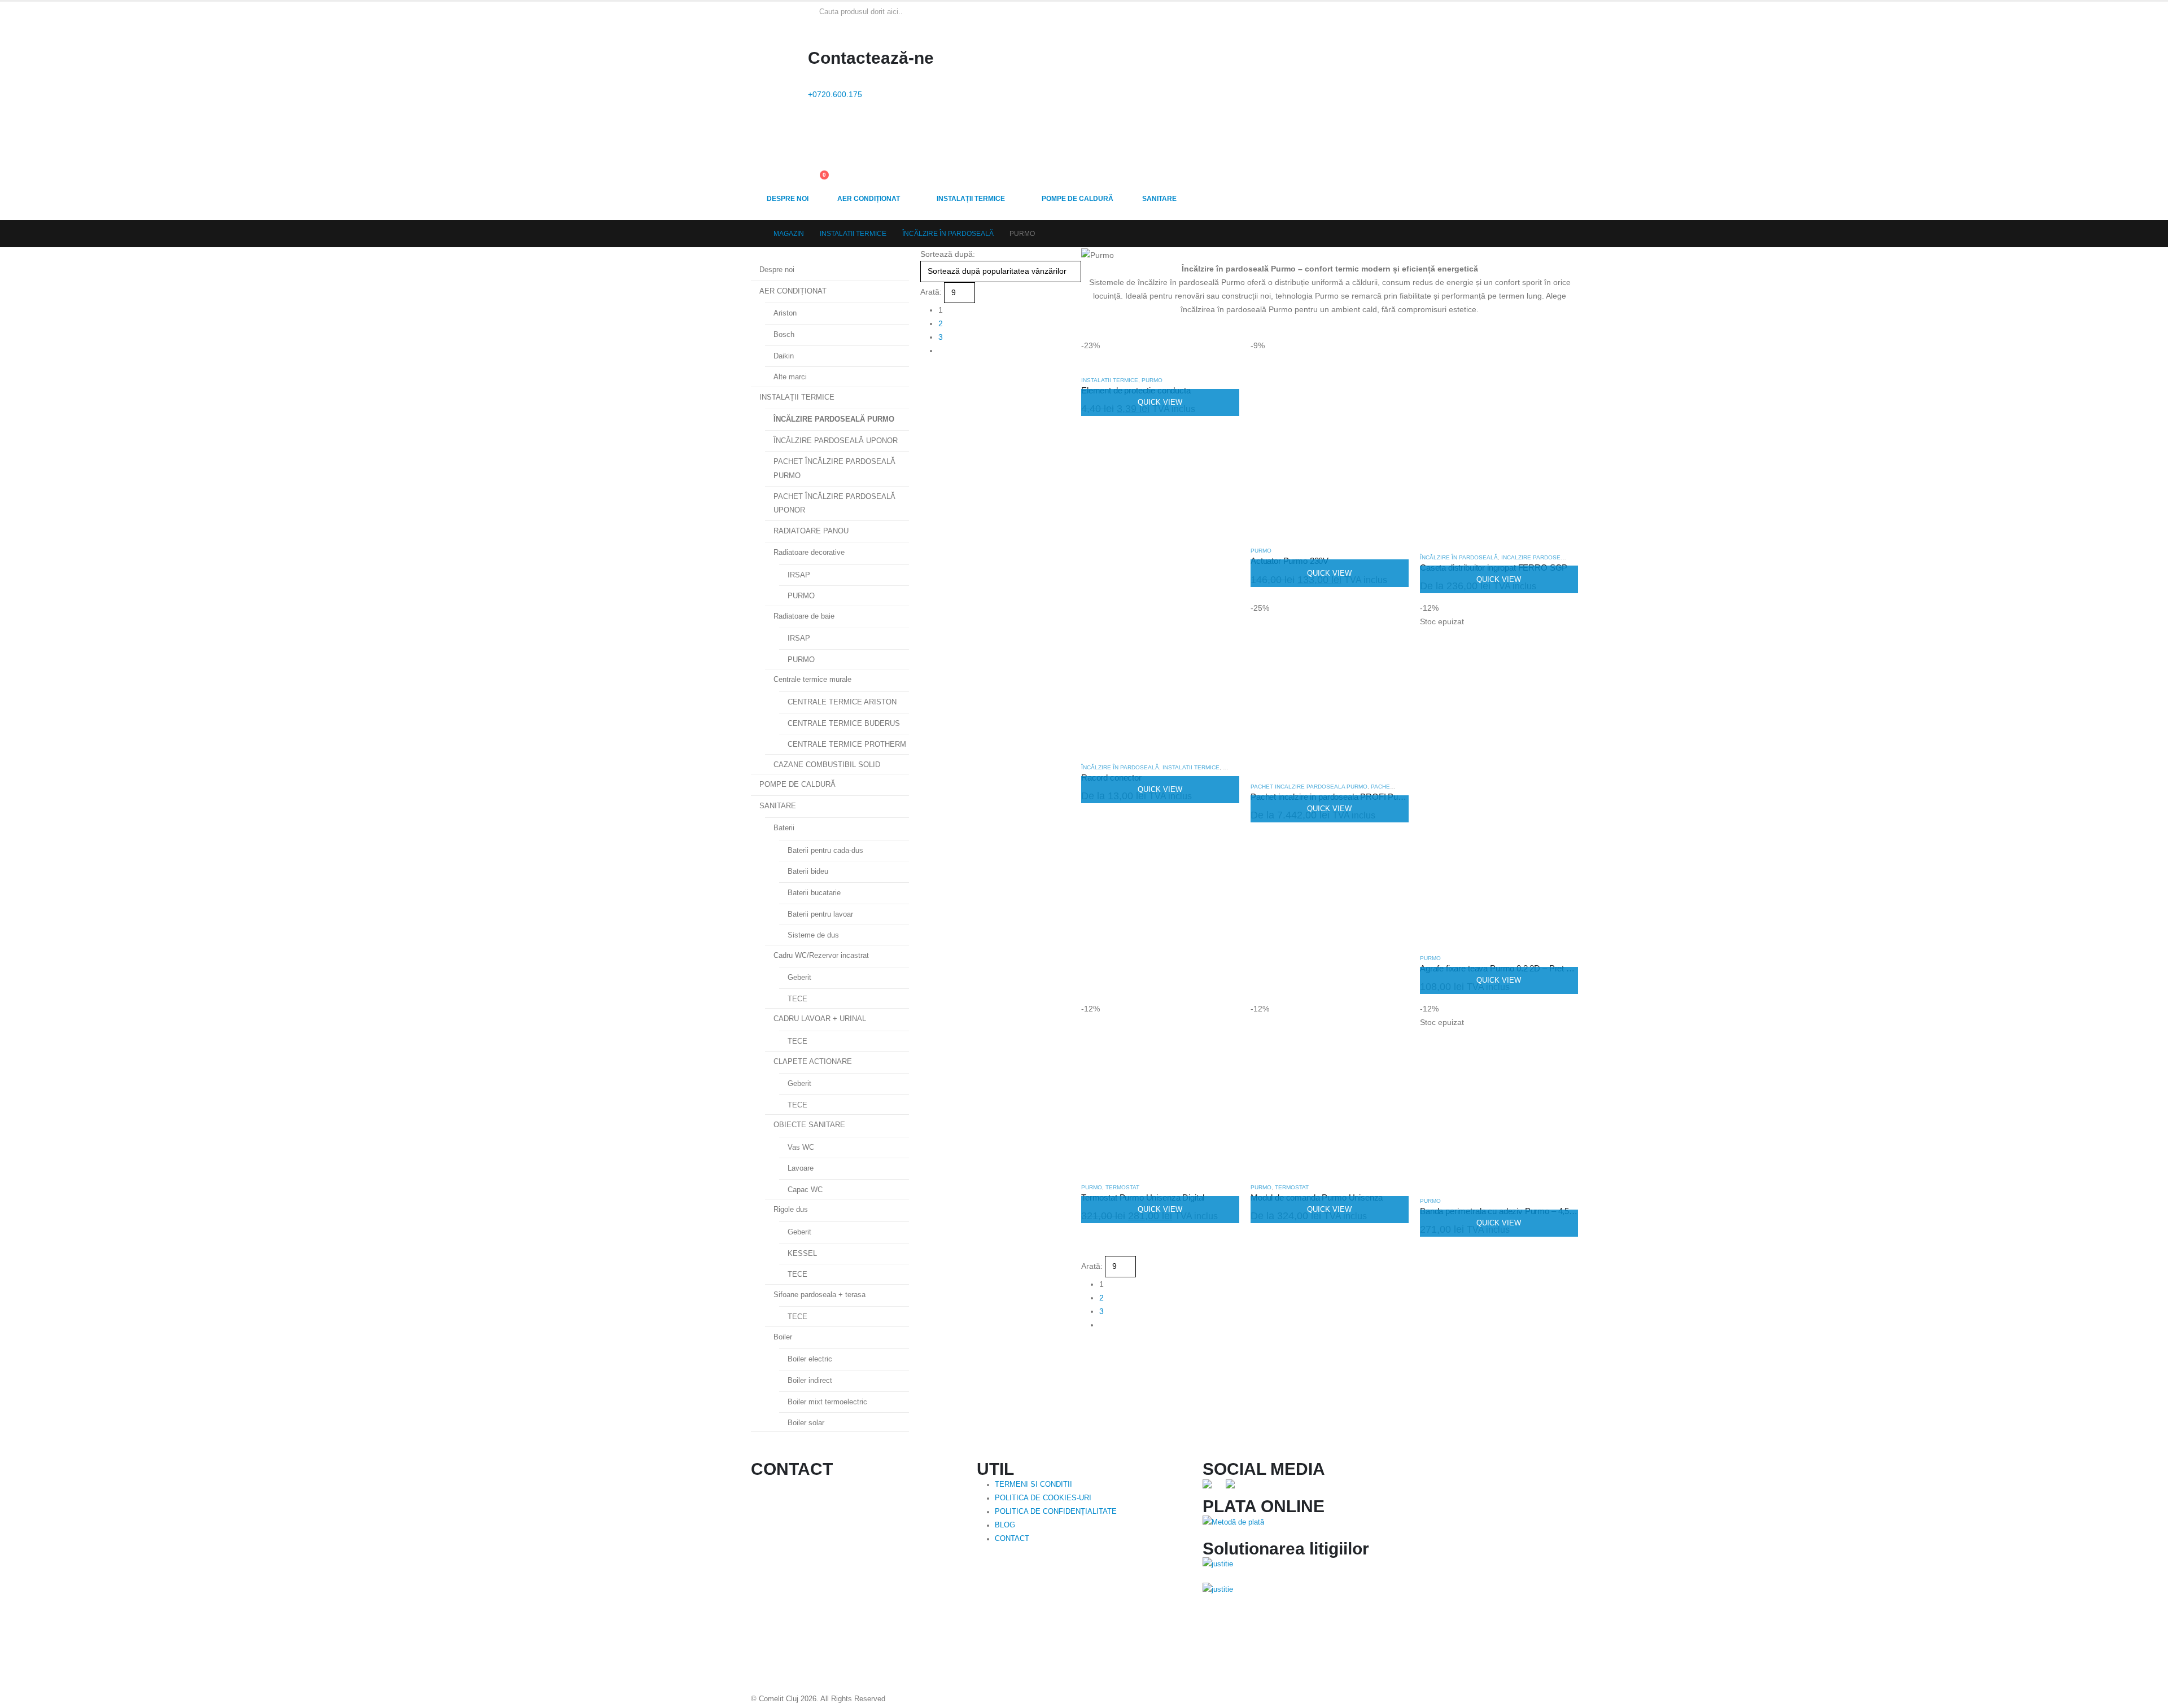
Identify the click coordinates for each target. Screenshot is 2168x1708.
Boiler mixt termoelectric (827, 1402)
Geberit (799, 977)
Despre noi (788, 199)
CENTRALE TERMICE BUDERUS (844, 723)
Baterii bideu (808, 871)
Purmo (1152, 380)
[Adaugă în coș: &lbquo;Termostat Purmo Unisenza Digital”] (1221, 1021)
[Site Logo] (777, 25)
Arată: (931, 292)
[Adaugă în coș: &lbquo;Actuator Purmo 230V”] (1390, 357)
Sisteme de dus (813, 935)
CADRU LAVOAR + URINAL (820, 1019)
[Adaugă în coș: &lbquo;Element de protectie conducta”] (1221, 357)
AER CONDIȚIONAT (869, 199)
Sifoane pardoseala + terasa (819, 1295)
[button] (925, 373)
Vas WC (801, 1147)
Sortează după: (948, 254)
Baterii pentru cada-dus (825, 850)
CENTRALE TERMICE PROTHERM (847, 744)
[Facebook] (1211, 1488)
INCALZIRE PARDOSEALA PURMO (1548, 557)
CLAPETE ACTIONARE (813, 1061)
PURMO (801, 596)
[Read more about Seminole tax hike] (1218, 1575)
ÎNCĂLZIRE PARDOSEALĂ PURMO (834, 419)
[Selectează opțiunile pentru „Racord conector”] (1221, 620)
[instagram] (1234, 1488)
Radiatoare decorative (809, 552)
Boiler (783, 1337)
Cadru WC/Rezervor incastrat (821, 955)
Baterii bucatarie (814, 893)
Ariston (785, 313)
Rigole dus (791, 1209)
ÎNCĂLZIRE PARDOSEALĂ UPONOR (836, 441)
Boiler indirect (810, 1380)
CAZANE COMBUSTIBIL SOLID (827, 765)
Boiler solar (806, 1423)
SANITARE (1159, 199)
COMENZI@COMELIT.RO (822, 1556)
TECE (797, 999)
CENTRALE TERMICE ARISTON (842, 702)
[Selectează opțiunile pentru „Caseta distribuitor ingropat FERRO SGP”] (1559, 357)
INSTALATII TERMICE (1110, 380)
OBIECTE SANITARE (809, 1125)
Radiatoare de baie (804, 616)
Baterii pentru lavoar (820, 914)
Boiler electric (810, 1359)
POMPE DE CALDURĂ (1078, 199)
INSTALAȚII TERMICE (971, 199)
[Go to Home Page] (754, 234)
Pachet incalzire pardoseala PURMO (1309, 787)
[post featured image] (1140, 359)
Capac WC (805, 1190)
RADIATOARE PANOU (811, 531)
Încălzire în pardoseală (1459, 557)
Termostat (1122, 1187)
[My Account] (813, 130)
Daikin (784, 356)
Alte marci (790, 377)
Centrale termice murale (812, 679)
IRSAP (799, 575)
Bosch (784, 334)
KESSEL (802, 1253)
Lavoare (801, 1168)
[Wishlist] (813, 155)
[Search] (937, 11)
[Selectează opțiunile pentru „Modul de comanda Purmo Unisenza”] (1390, 1021)
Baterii (784, 828)
